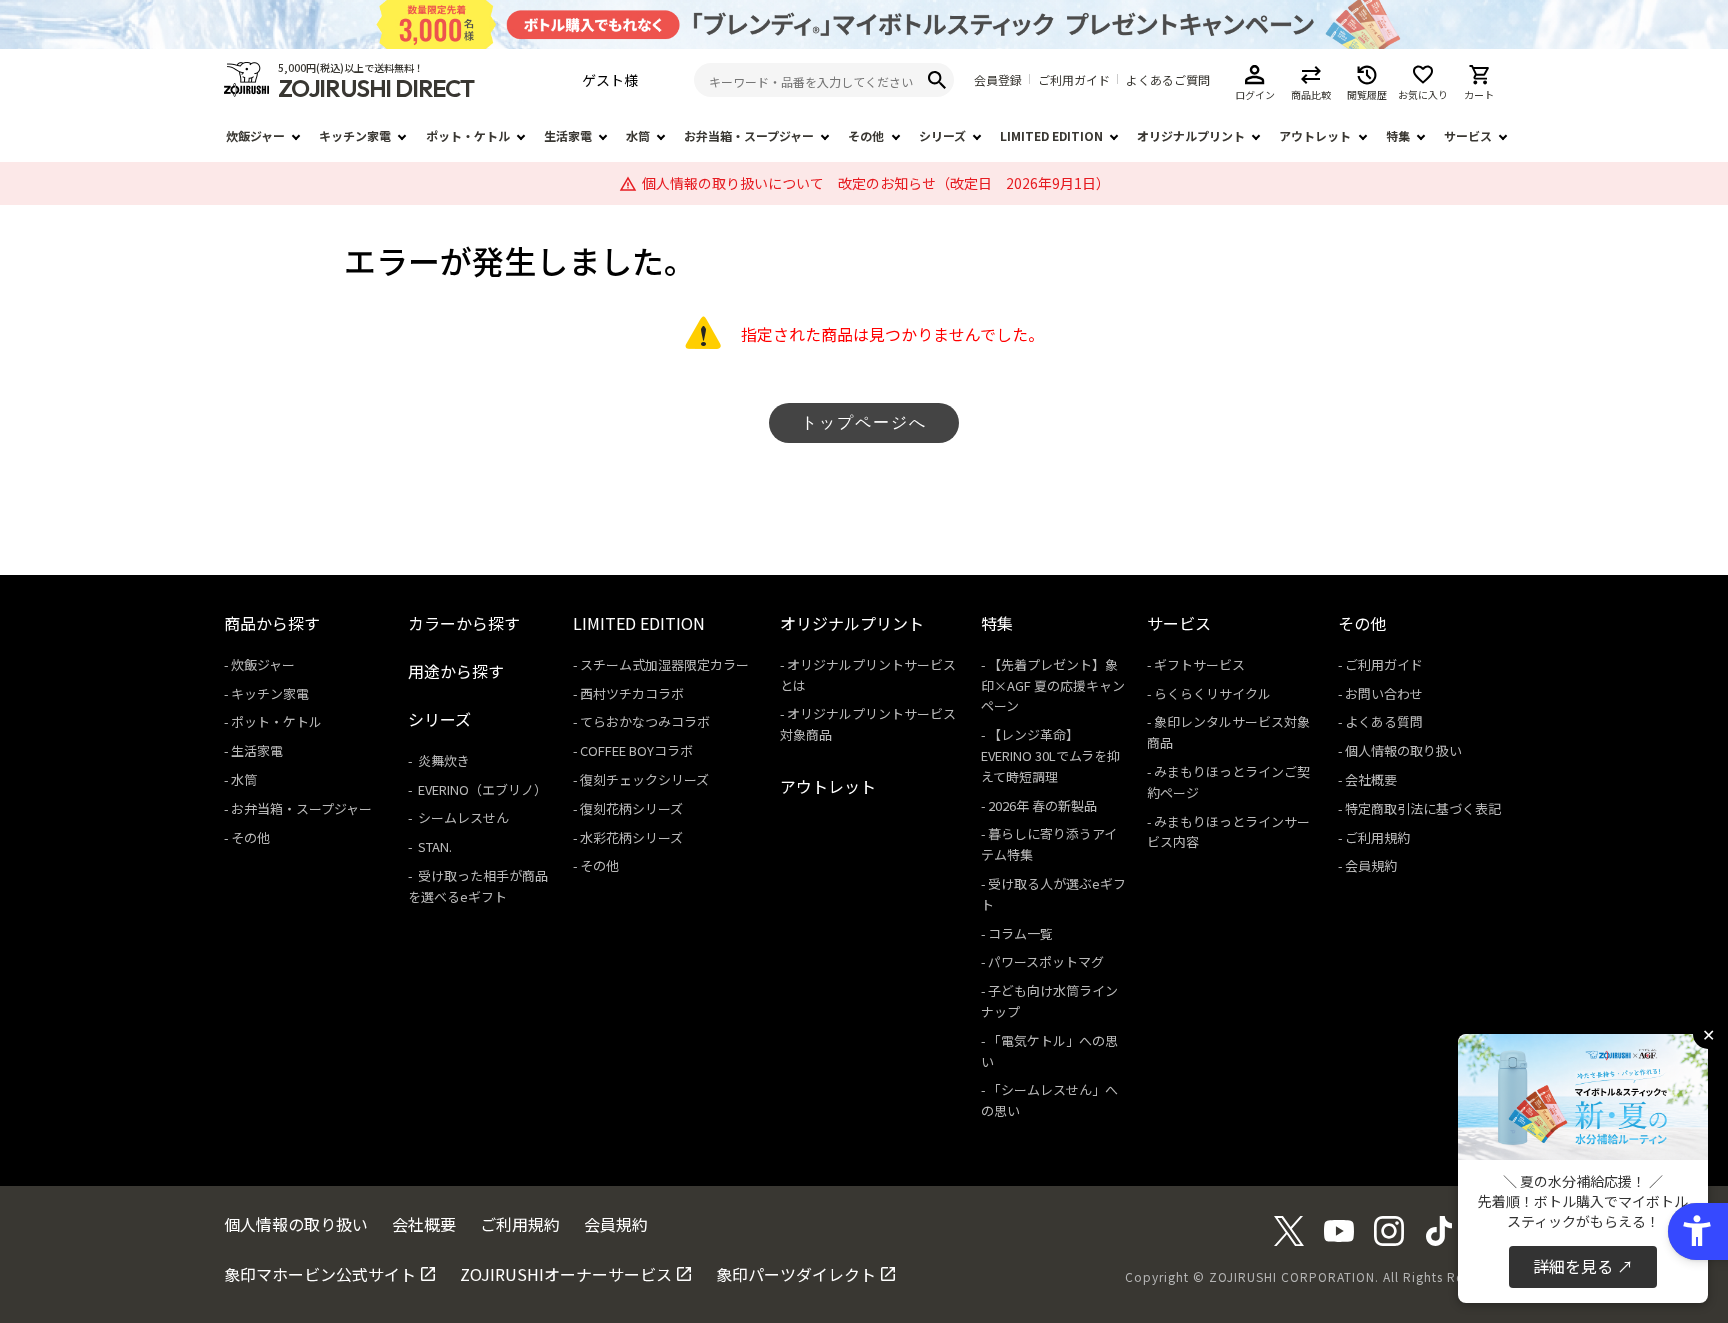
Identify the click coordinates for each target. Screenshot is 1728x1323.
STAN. (433, 846)
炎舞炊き (442, 760)
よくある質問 (1384, 721)
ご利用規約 (1377, 837)
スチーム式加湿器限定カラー (664, 664)
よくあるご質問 (1168, 80)
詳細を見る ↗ (1583, 1266)
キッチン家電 (355, 135)
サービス (1468, 135)
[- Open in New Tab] (1289, 1239)
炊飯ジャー (255, 135)
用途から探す (456, 671)
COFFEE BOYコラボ (636, 750)
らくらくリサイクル (1212, 693)
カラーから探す (464, 623)
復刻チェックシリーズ (644, 779)
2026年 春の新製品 (1042, 805)
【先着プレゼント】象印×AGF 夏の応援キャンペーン (1053, 685)
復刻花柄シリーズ (631, 808)
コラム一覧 (1020, 933)
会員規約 (1371, 865)
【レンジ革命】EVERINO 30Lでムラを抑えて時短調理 (1050, 755)
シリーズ (942, 135)
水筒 (638, 135)
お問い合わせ (1384, 693)
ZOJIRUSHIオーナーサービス (566, 1274)
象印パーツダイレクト (796, 1274)
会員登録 (998, 80)
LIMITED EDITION (1051, 135)
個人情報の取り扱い (1403, 750)
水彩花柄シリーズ (631, 837)
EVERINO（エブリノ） (481, 789)
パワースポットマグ (1046, 961)
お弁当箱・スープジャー (749, 135)
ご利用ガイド (1074, 80)
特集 (1398, 135)
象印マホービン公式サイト (320, 1274)
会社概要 (1371, 779)
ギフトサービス (1199, 664)
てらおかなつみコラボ (645, 721)
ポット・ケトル (468, 135)
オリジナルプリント (1191, 135)
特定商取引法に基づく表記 (1423, 808)
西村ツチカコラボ (632, 693)
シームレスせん (462, 817)
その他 (866, 135)
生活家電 (568, 135)
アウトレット (1315, 135)
